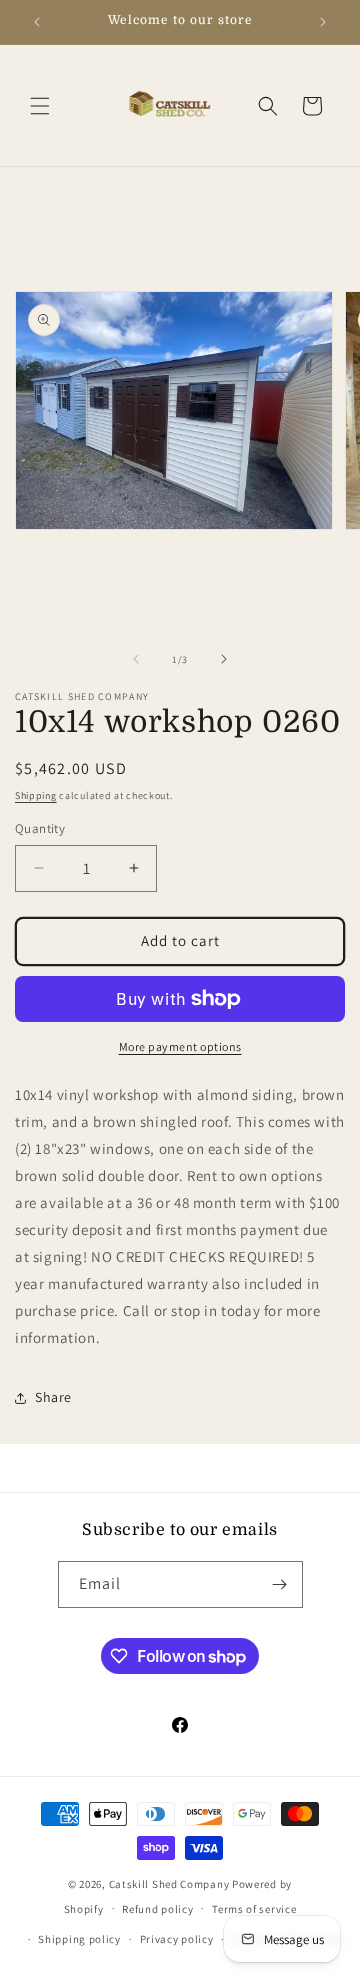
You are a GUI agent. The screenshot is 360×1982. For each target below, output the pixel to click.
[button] (40, 106)
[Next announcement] (323, 22)
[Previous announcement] (37, 22)
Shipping (36, 795)
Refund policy (157, 1909)
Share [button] (53, 1397)
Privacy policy (177, 1939)
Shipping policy (79, 1939)
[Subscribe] (280, 1584)
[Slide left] (136, 659)
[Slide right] (224, 659)
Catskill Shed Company (169, 1884)
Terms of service (254, 1909)
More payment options (180, 1046)
